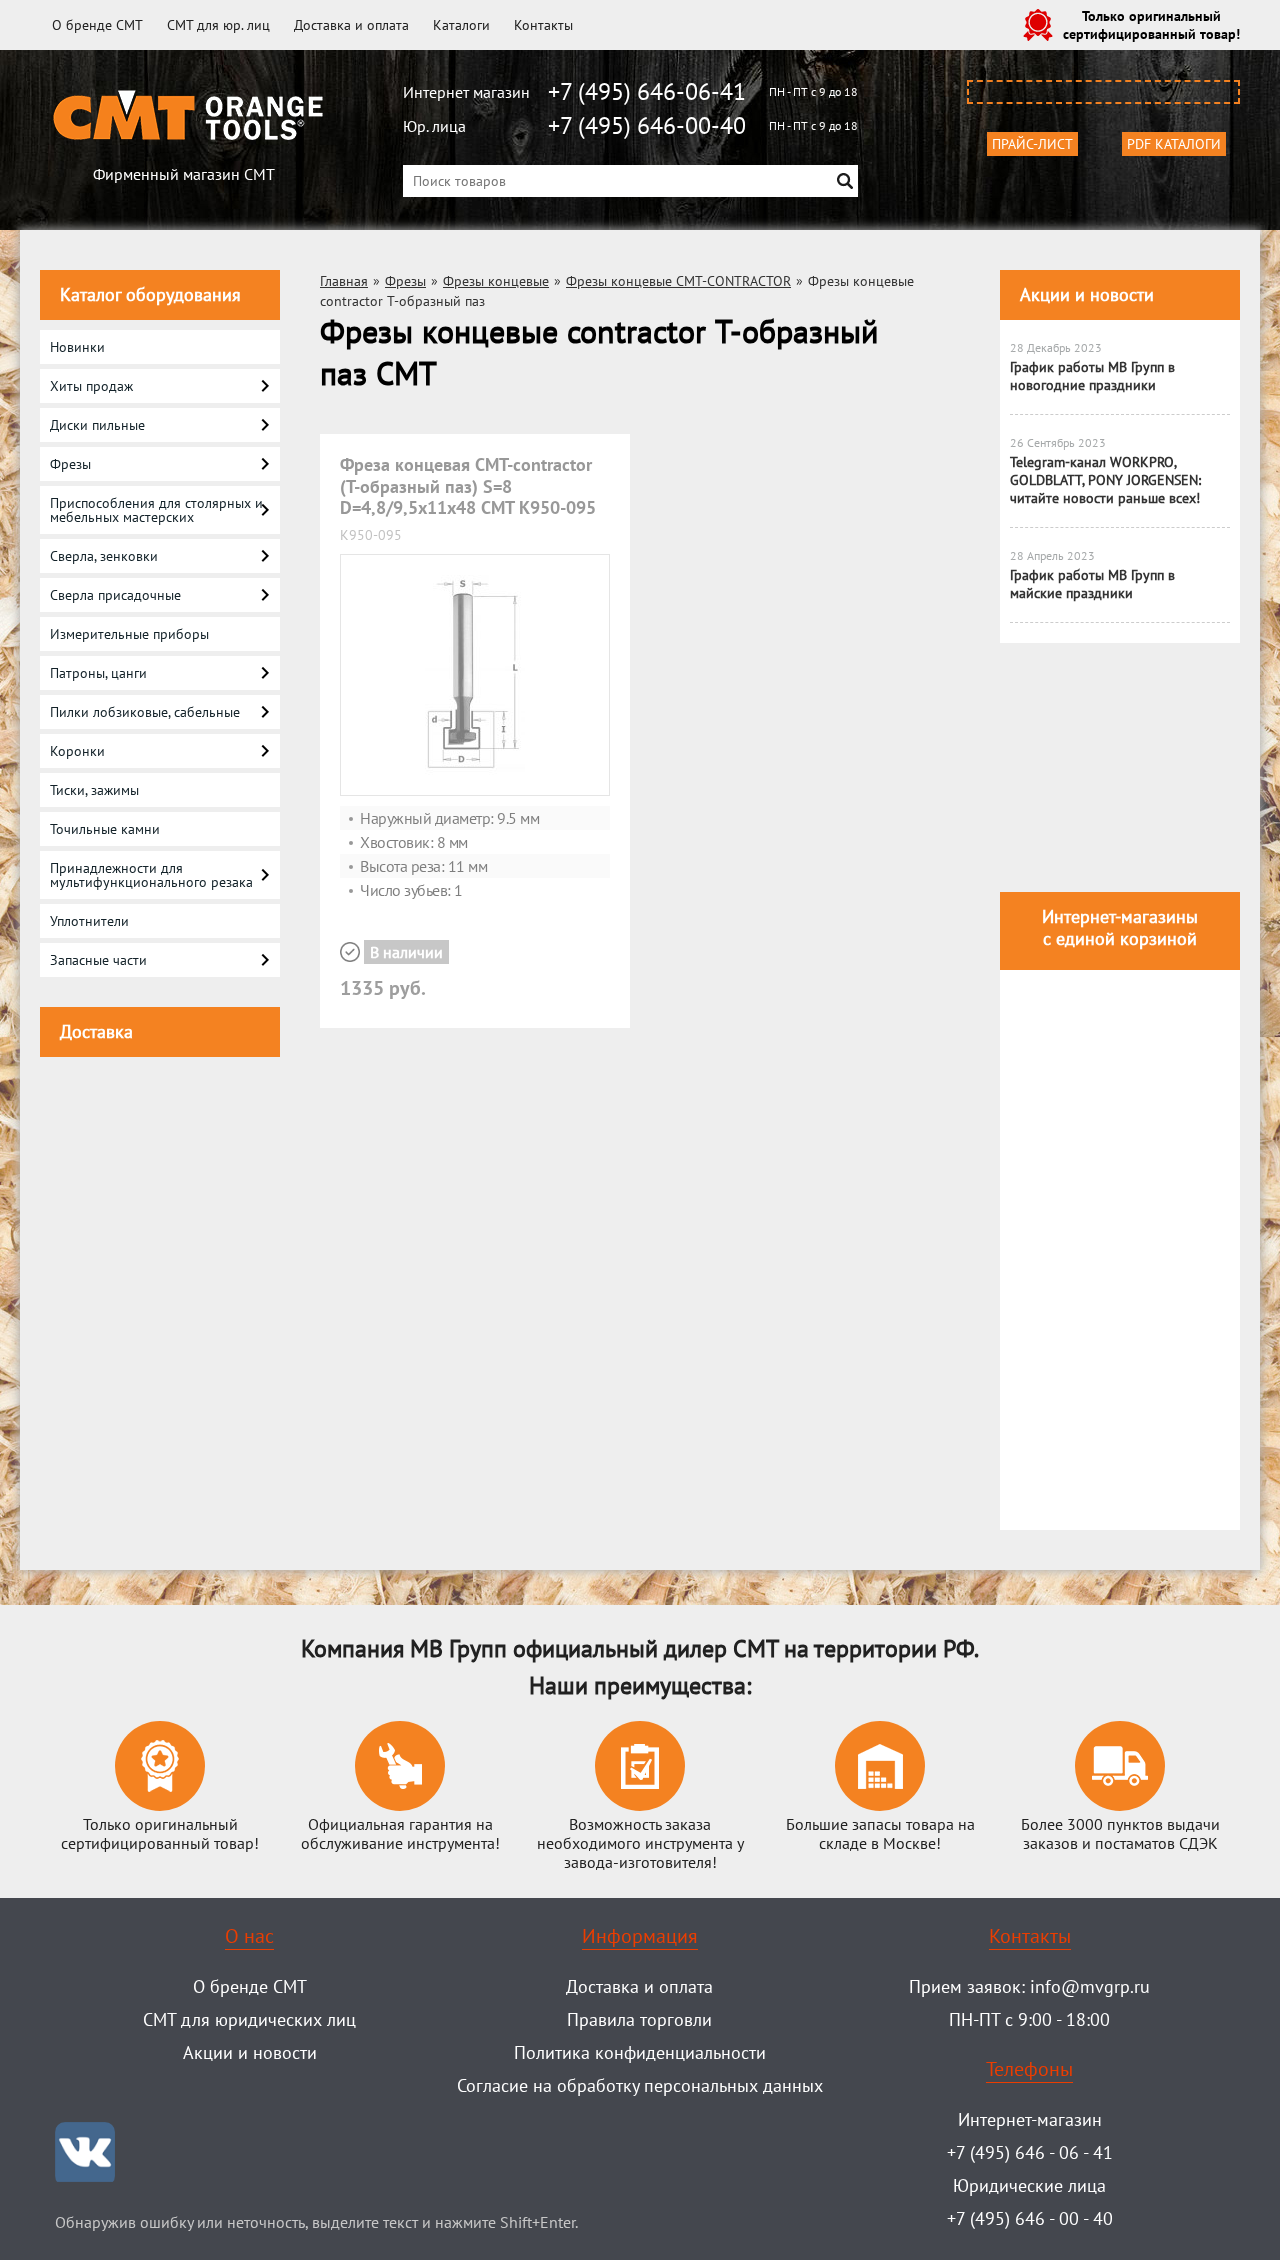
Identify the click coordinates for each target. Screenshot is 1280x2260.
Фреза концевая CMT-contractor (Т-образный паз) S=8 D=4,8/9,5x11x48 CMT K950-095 (468, 486)
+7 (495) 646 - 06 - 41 (1030, 2152)
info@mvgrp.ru (1090, 1986)
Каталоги (461, 25)
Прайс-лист (1032, 144)
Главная (344, 281)
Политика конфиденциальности (640, 2052)
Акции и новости (1087, 294)
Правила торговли (639, 2019)
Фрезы (405, 281)
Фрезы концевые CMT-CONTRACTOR (678, 281)
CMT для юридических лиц (249, 2019)
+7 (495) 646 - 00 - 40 (1030, 2218)
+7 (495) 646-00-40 (647, 125)
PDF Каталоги (1174, 144)
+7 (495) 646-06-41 (647, 91)
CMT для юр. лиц (218, 25)
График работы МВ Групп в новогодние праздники (1092, 376)
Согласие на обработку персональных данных (640, 2085)
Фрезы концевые (496, 281)
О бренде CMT (97, 25)
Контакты (543, 25)
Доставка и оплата (351, 25)
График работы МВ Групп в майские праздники (1092, 584)
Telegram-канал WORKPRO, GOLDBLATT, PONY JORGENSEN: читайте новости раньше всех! (1105, 480)
